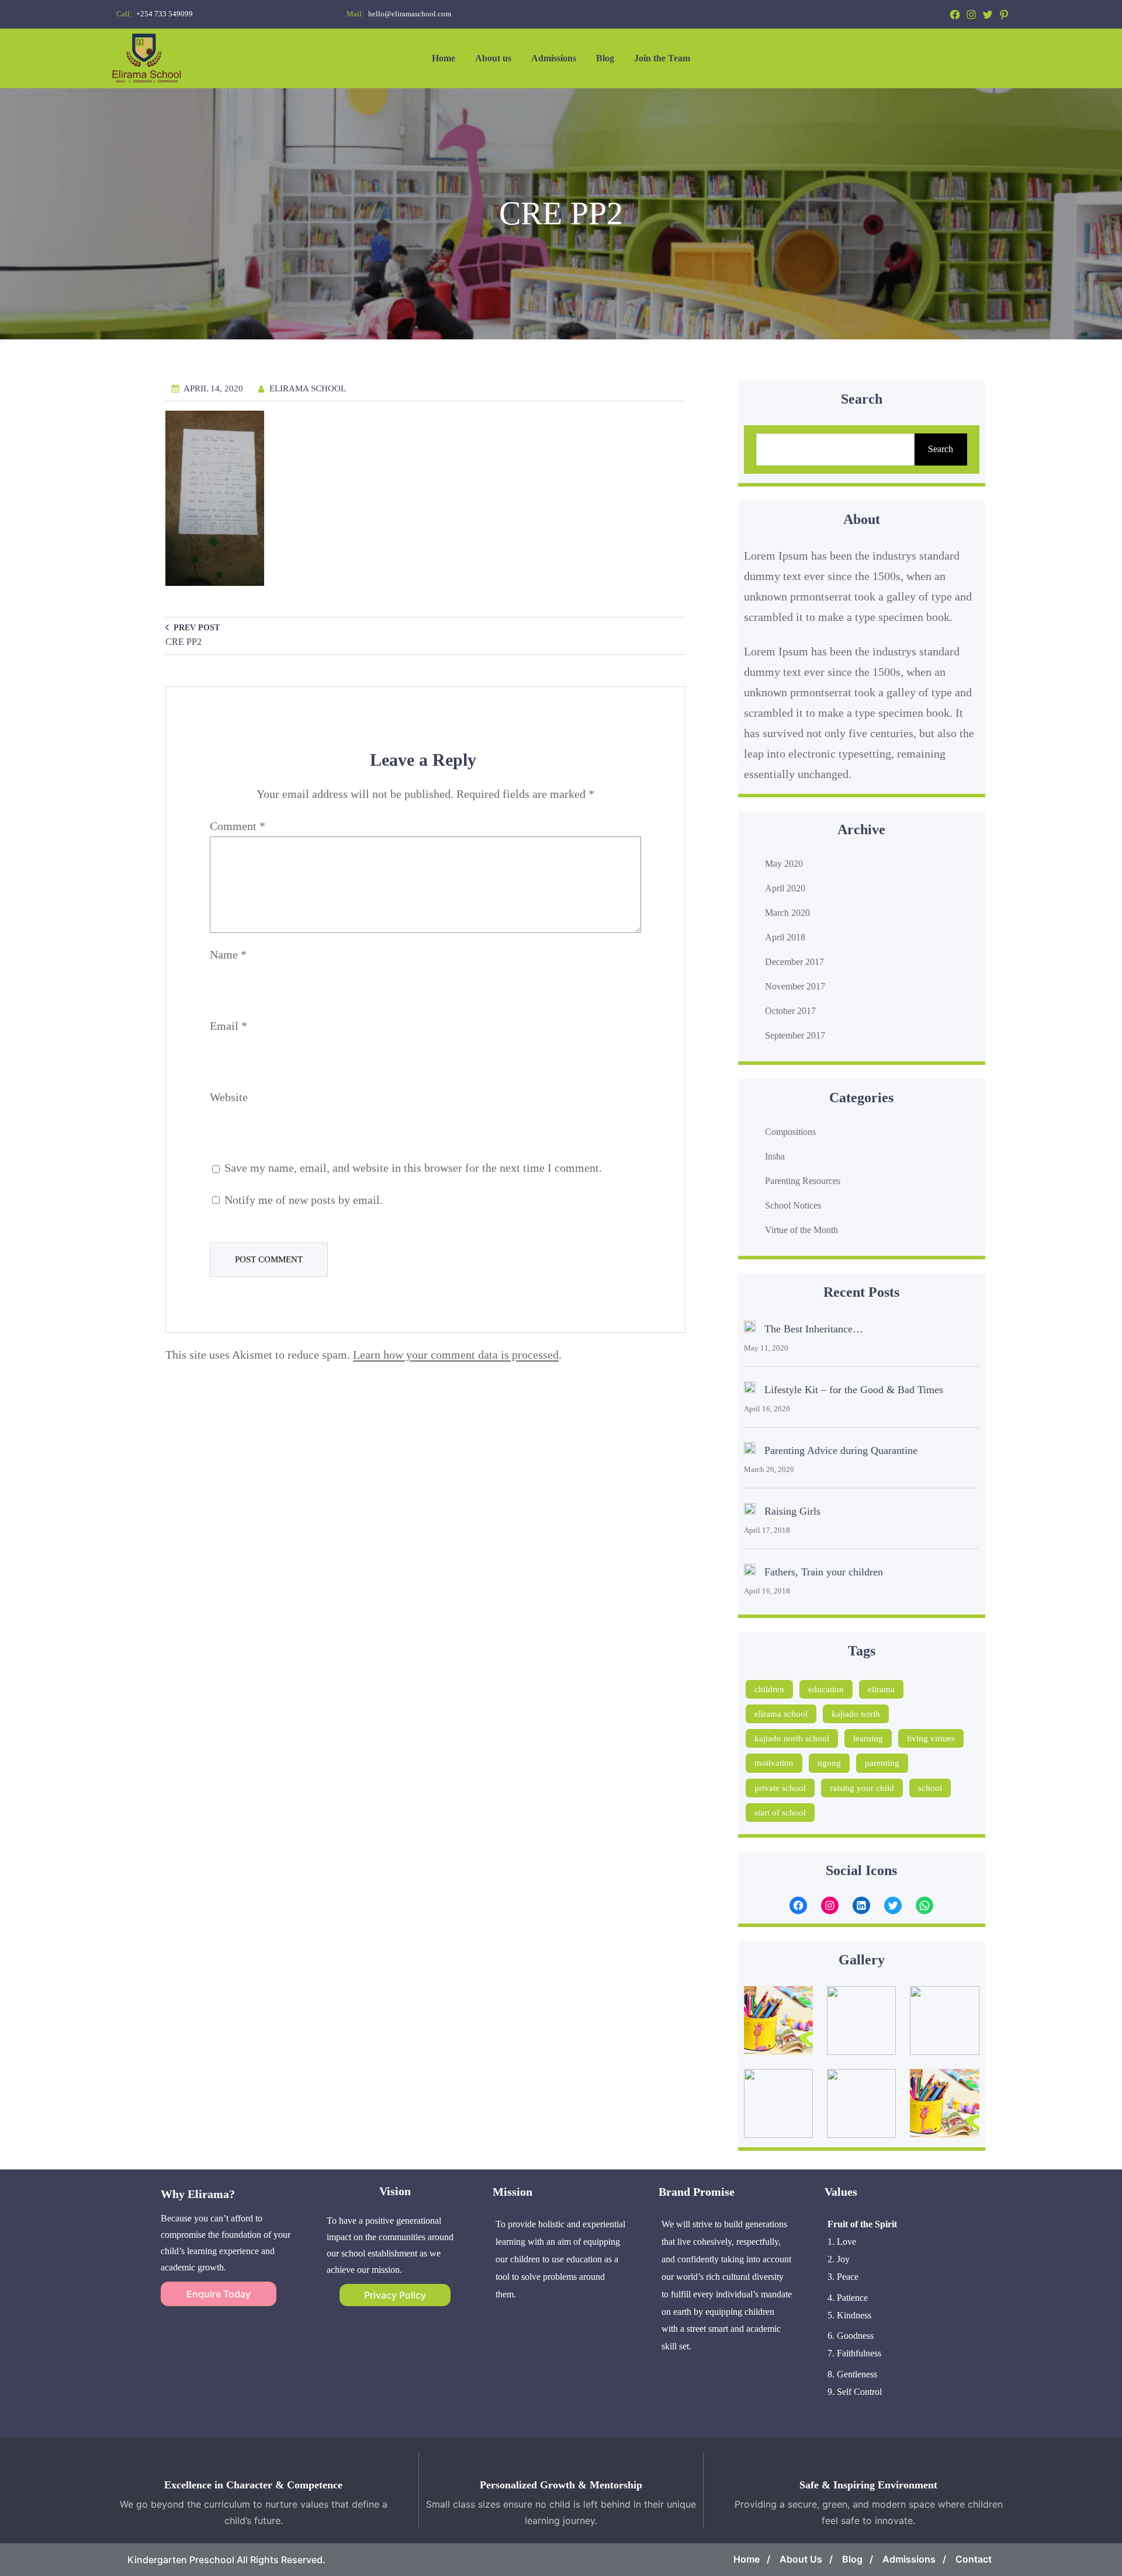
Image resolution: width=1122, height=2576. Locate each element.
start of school (780, 1813)
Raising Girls (792, 1511)
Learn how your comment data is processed (456, 1355)
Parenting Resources (803, 1181)
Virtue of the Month (801, 1230)
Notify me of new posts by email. (304, 1200)
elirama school (781, 1714)
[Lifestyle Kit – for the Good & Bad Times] (750, 1390)
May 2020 (784, 864)
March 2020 (787, 913)
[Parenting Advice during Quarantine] (750, 1451)
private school (780, 1788)
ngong (829, 1763)
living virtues (931, 1738)
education (826, 1689)
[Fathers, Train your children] (750, 1572)
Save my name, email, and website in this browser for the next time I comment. (413, 1168)
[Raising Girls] (750, 1512)
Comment (238, 826)
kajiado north (856, 1714)
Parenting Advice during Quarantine (841, 1450)
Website (229, 1097)
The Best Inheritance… (814, 1329)
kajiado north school (792, 1738)
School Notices (793, 1205)
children (769, 1689)
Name (228, 954)
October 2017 (790, 1011)
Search (941, 449)
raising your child (862, 1788)
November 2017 (795, 986)
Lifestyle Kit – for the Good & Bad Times (854, 1390)
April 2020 (785, 888)
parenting (882, 1763)
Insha (775, 1156)
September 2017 (795, 1035)
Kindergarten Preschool (181, 2560)
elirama (881, 1689)
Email (228, 1026)
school (930, 1788)
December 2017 (794, 962)
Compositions (790, 1132)
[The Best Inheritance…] (750, 1329)
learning (868, 1738)
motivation (774, 1763)
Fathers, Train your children (824, 1572)
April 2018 (785, 937)
